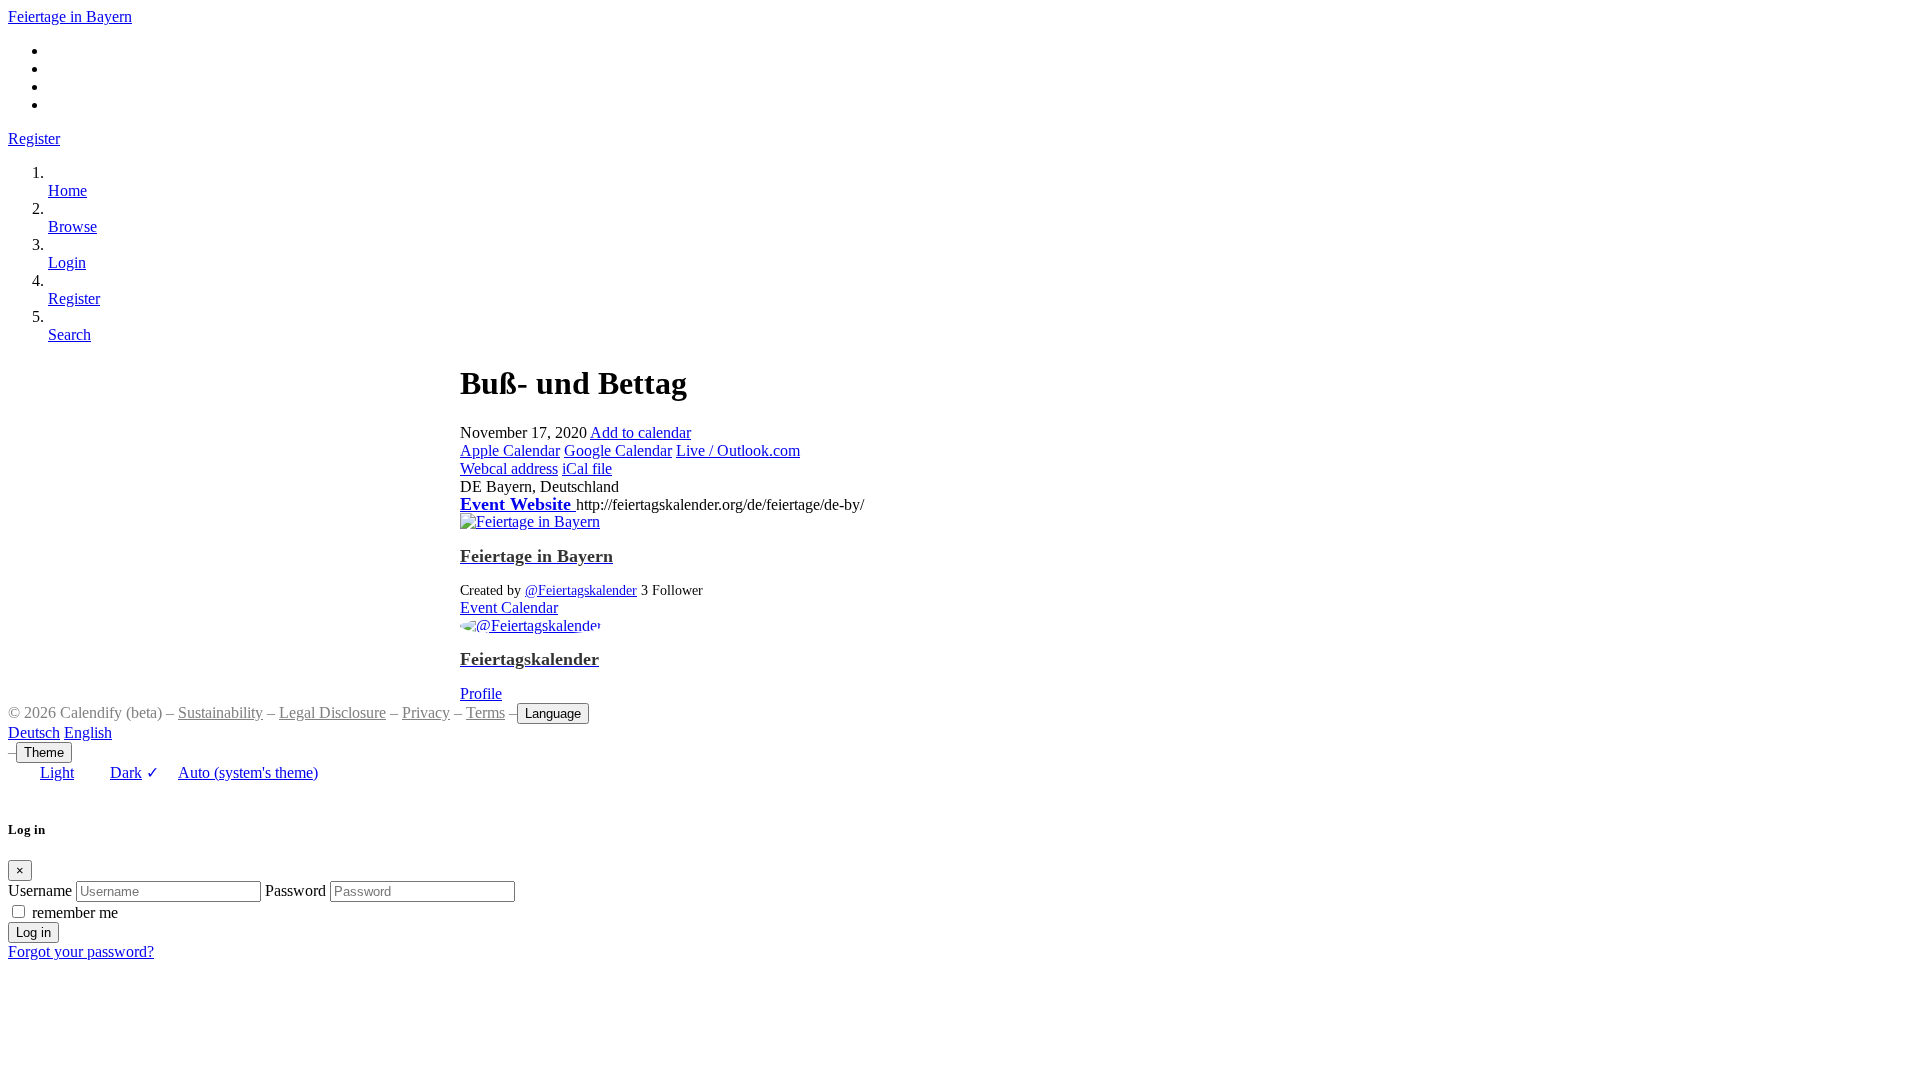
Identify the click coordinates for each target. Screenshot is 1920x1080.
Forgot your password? (81, 951)
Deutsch (34, 732)
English (88, 732)
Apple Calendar (510, 450)
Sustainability (220, 712)
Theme (44, 752)
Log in (33, 932)
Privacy (426, 712)
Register (34, 138)
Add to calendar (640, 432)
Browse (72, 226)
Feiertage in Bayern (70, 16)
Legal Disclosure (332, 712)
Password (295, 890)
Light (57, 772)
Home (67, 190)
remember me (75, 912)
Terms (485, 712)
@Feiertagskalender (581, 590)
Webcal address (509, 468)
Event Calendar (509, 607)
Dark (126, 772)
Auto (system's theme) (232, 772)
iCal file (587, 468)
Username (40, 890)
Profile (481, 693)
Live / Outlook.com (738, 450)
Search (69, 334)
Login (67, 262)
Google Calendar (618, 450)
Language (553, 713)
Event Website (518, 504)
